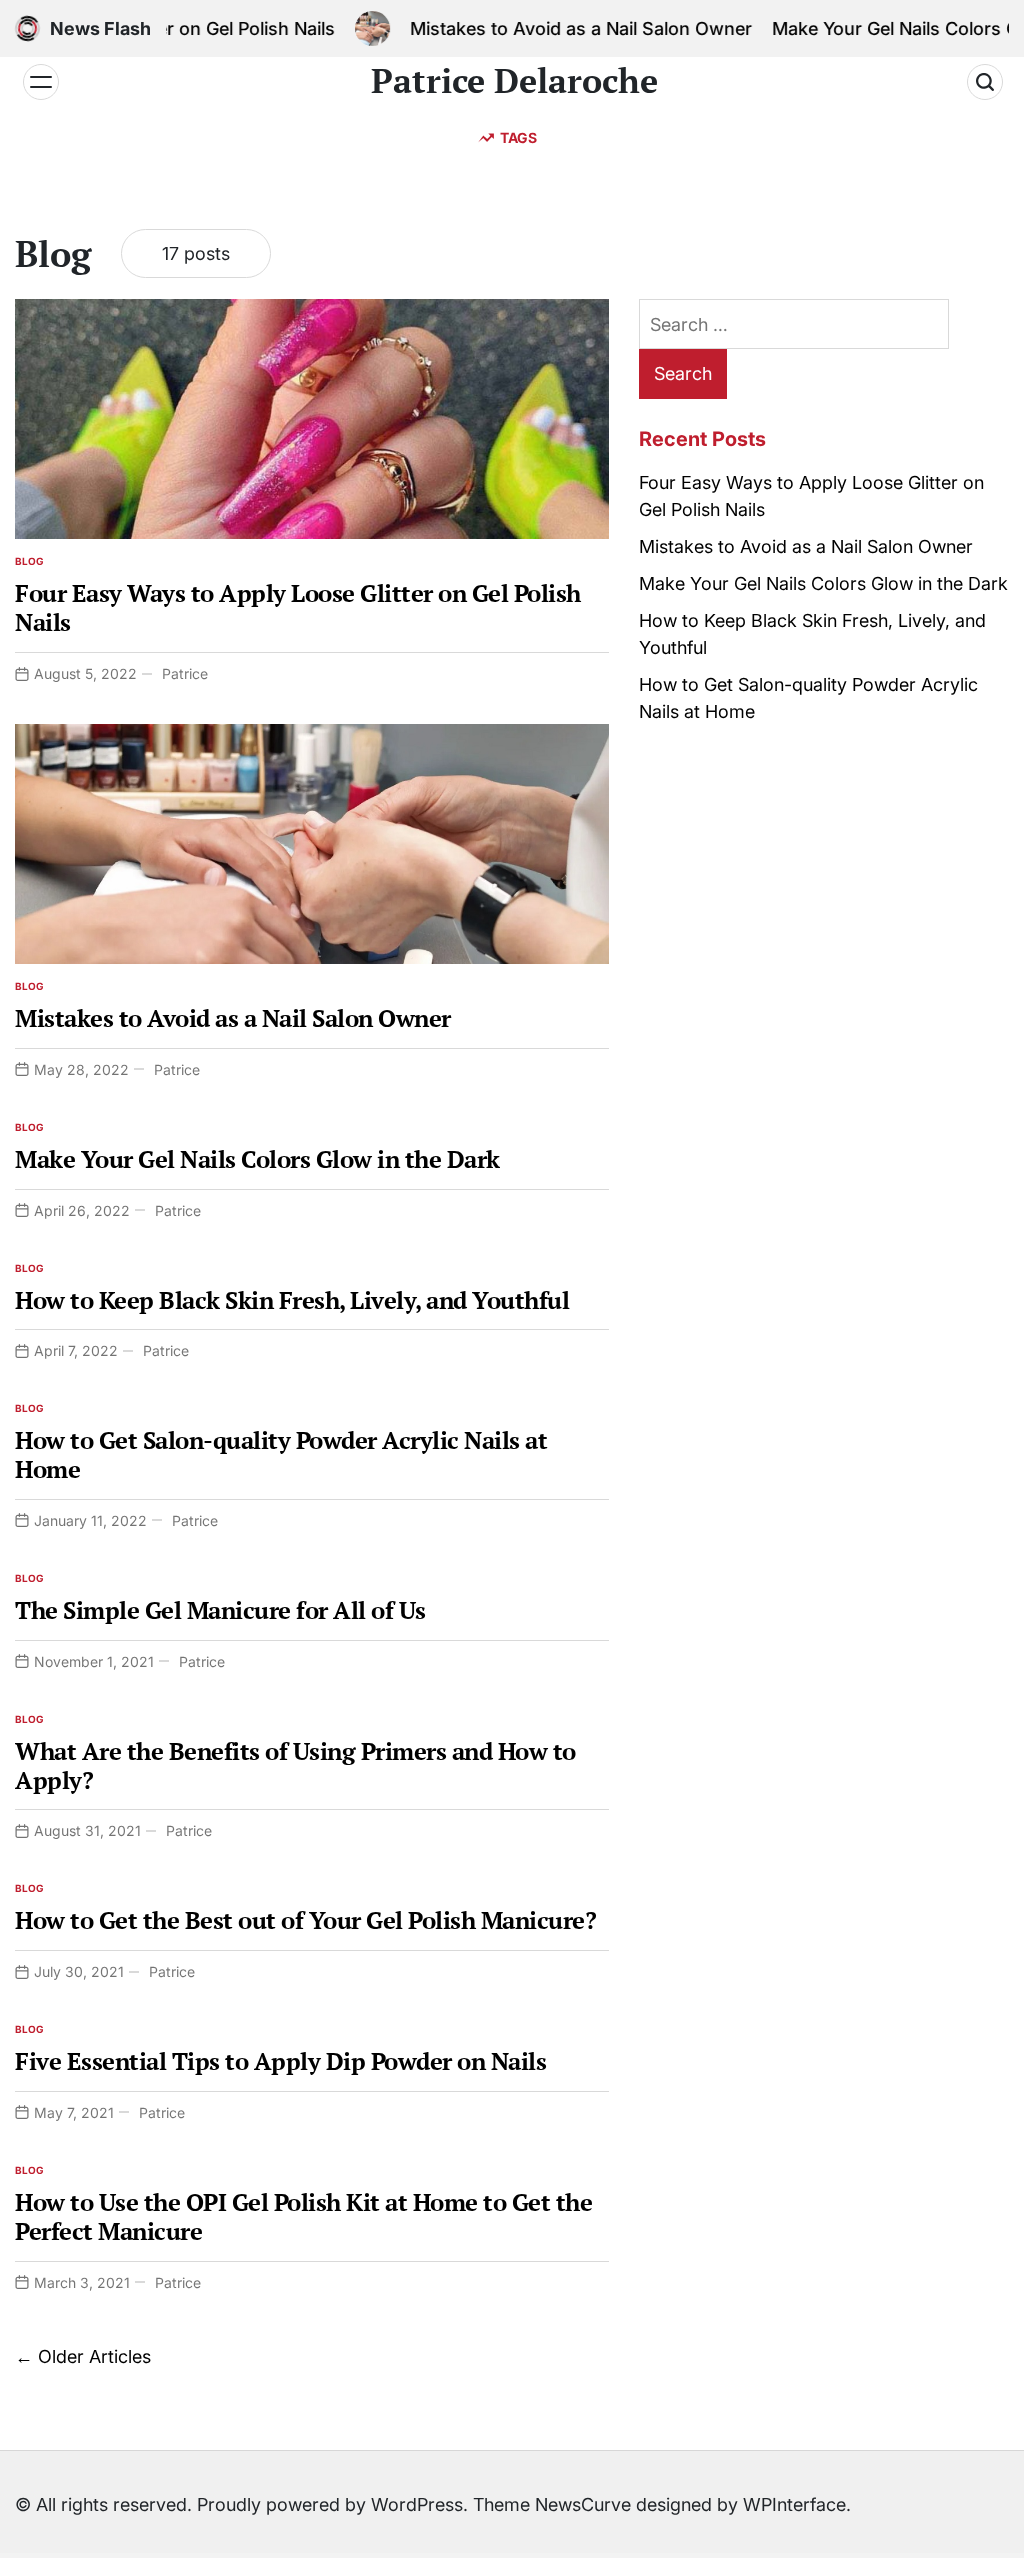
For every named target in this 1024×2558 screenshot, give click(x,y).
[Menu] (41, 82)
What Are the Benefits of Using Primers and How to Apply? (295, 1765)
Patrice (185, 673)
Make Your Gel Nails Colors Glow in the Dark (257, 1159)
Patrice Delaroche (514, 81)
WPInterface (794, 2504)
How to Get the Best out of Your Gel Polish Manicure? (305, 1920)
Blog (29, 561)
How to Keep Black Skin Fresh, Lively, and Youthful (292, 1300)
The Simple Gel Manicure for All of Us (220, 1610)
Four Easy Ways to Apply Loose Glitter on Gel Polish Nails (298, 607)
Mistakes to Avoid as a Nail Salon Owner (551, 28)
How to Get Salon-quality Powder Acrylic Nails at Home (281, 1454)
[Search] (985, 82)
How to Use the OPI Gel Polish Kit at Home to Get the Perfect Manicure (303, 2216)
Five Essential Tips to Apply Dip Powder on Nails (280, 2061)
